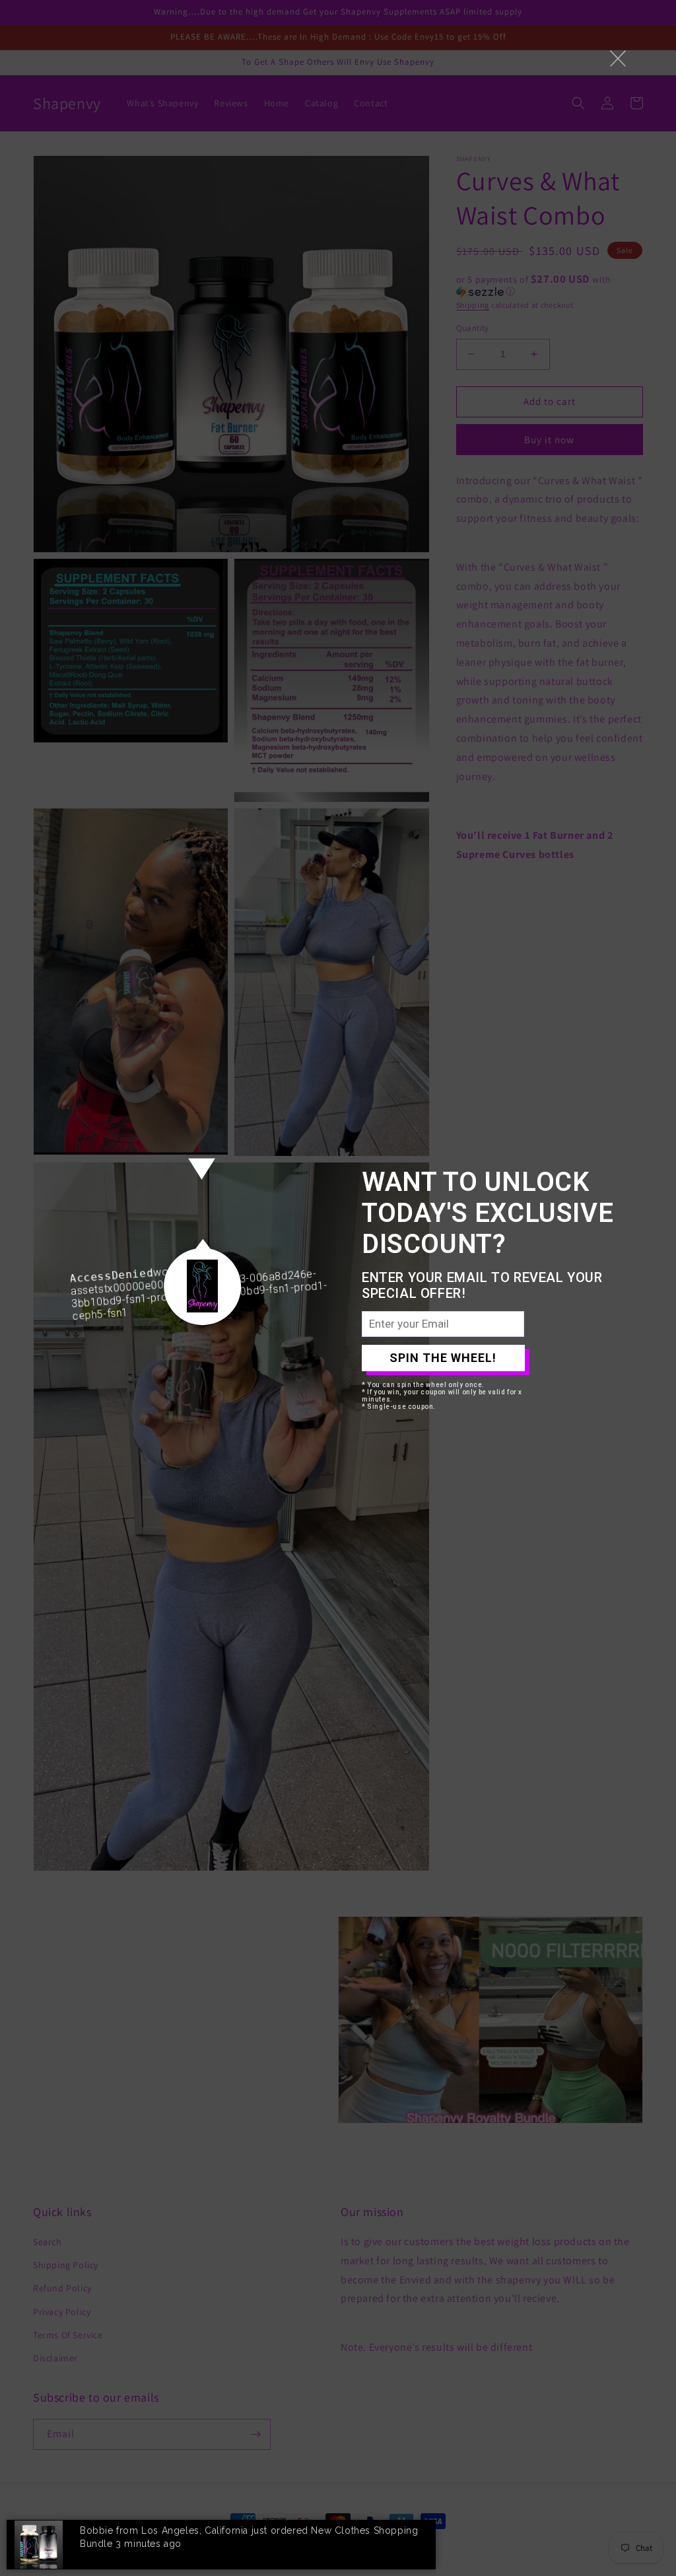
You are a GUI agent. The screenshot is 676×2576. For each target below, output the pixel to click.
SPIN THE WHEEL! (443, 1358)
